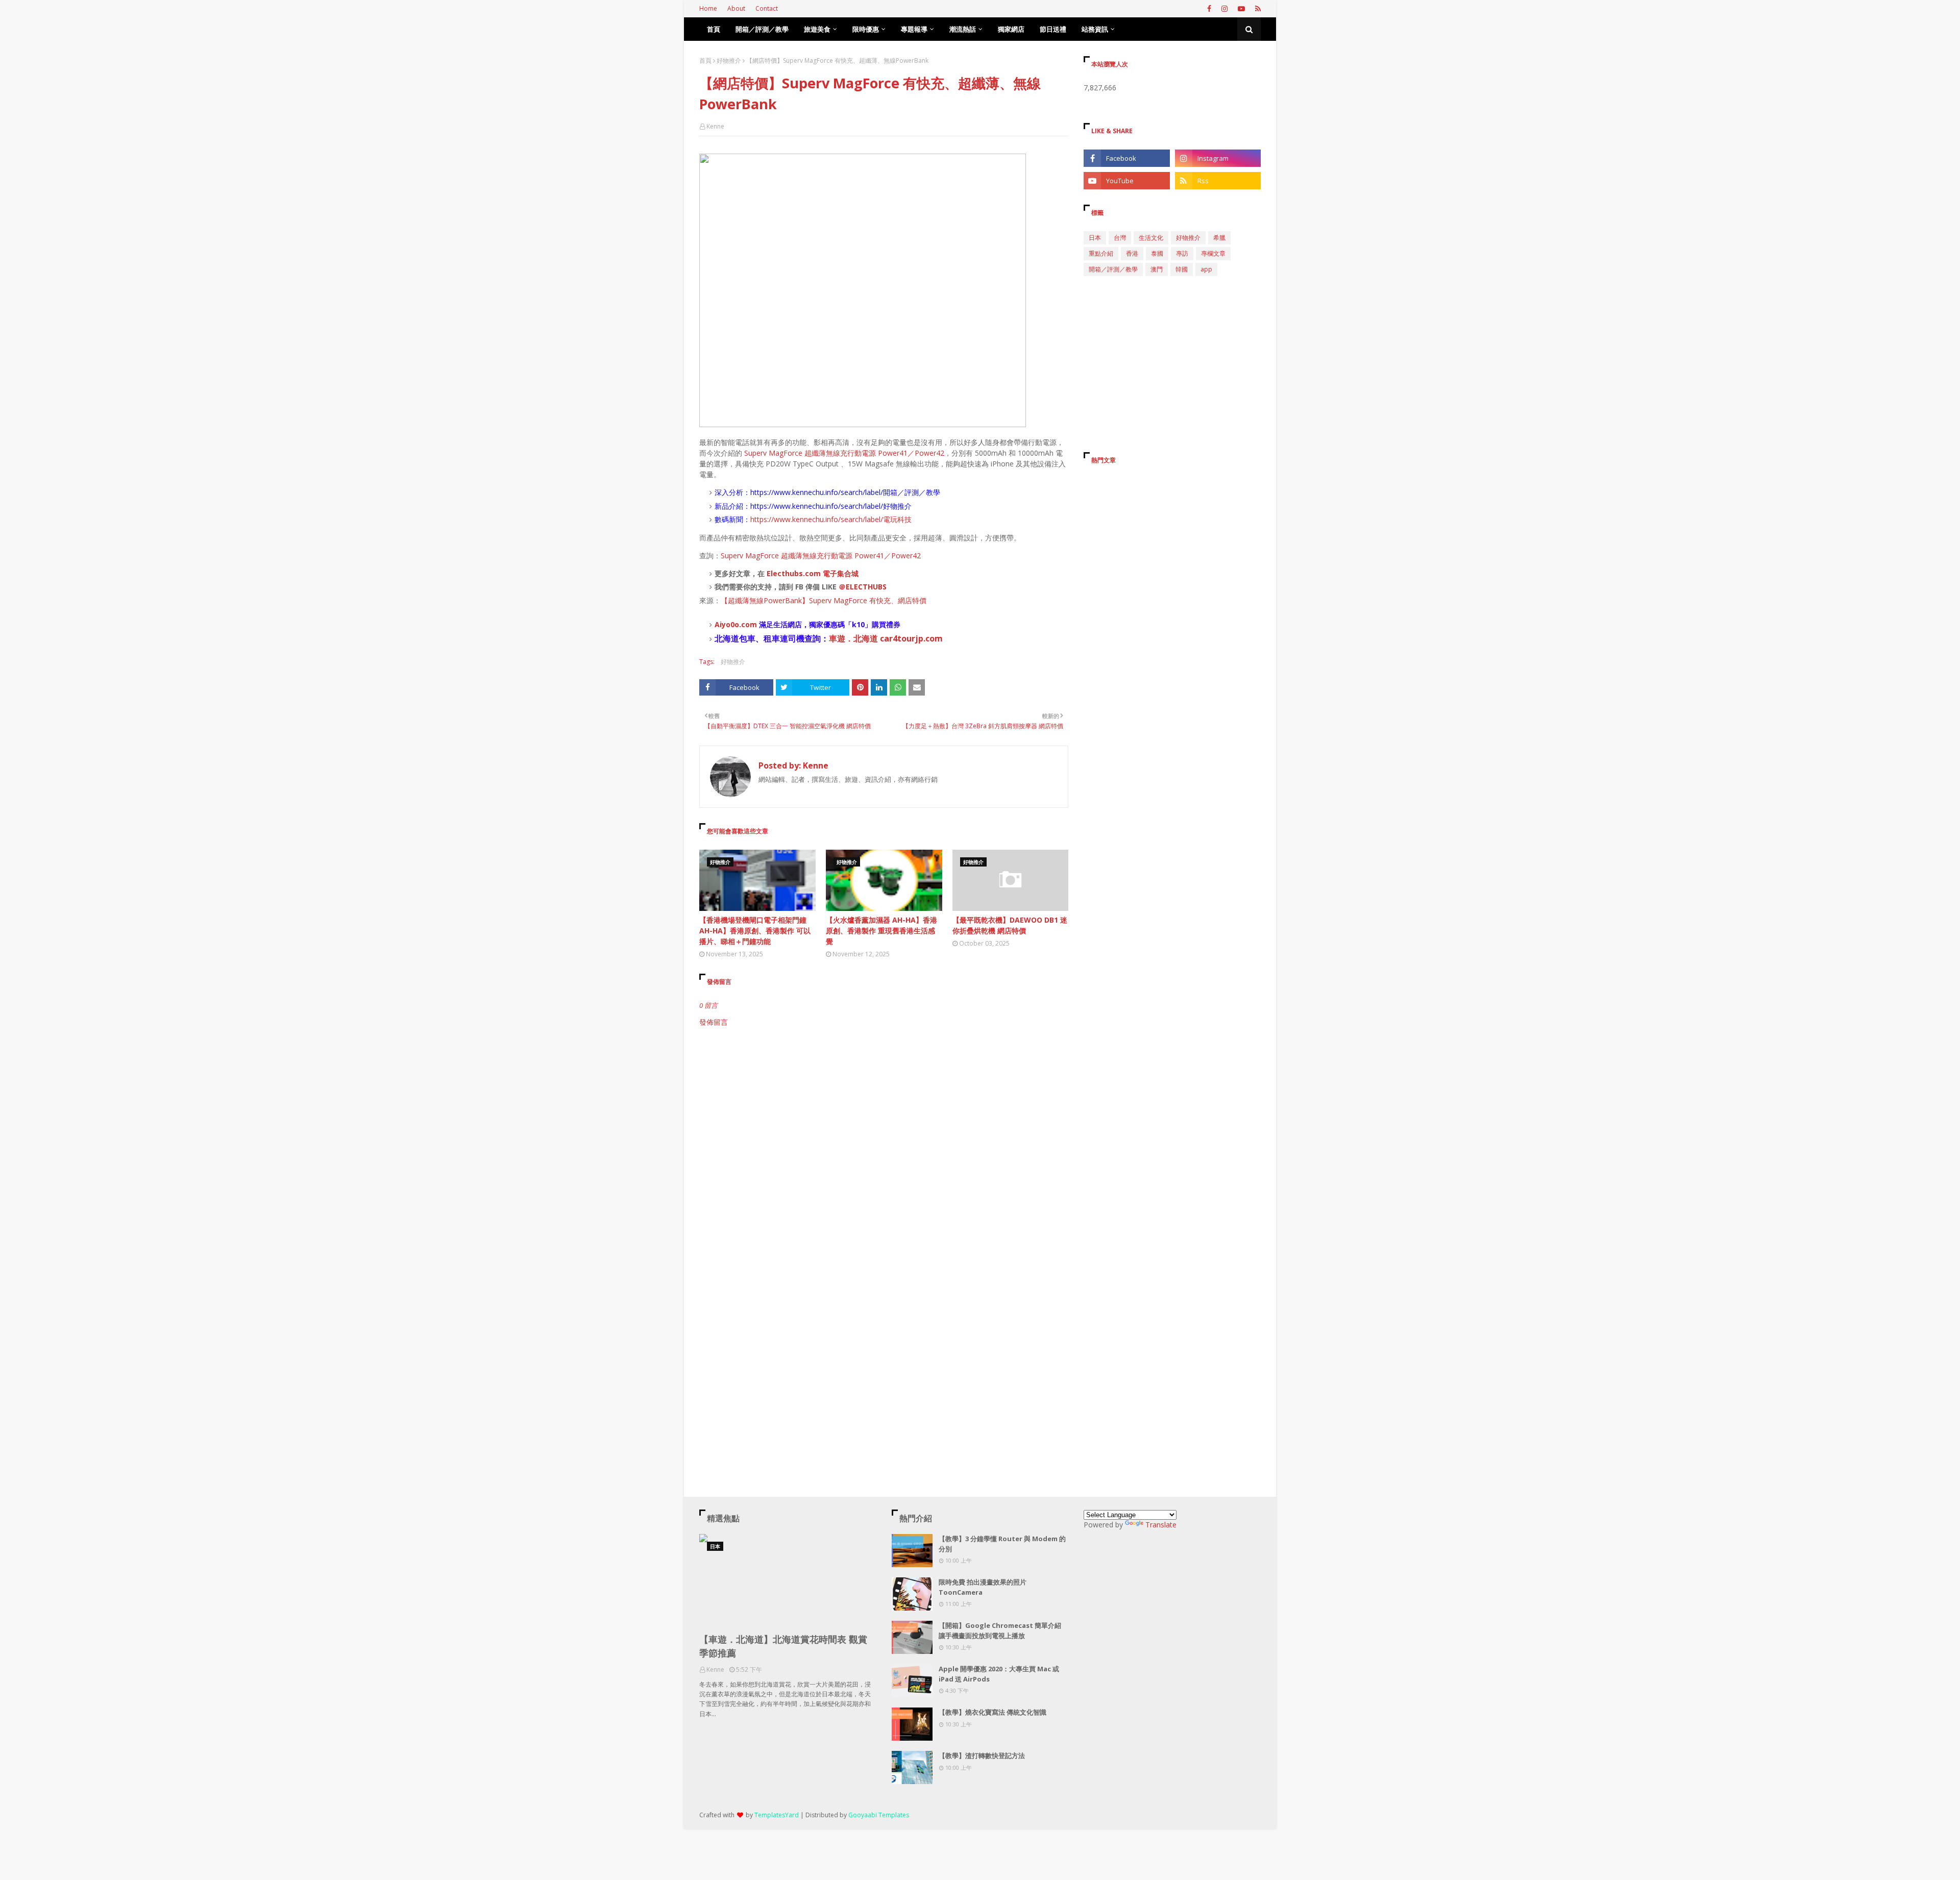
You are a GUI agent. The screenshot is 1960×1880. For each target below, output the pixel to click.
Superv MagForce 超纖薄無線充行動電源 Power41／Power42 (844, 453)
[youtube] (1241, 9)
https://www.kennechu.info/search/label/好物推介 (831, 506)
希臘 (1219, 238)
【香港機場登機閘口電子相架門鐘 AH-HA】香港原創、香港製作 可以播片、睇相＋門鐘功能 (755, 931)
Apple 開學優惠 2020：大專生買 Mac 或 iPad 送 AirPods (999, 1674)
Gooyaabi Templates (879, 1815)
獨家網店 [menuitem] (1011, 29)
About (736, 8)
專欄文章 (1213, 253)
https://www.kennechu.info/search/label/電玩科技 (831, 519)
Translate (1161, 1525)
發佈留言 (714, 1022)
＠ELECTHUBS (863, 587)
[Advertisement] (884, 1114)
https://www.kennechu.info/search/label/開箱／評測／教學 (845, 492)
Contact (767, 8)
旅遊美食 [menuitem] (817, 29)
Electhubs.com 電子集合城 (813, 573)
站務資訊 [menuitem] (1095, 29)
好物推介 (729, 60)
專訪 (1182, 253)
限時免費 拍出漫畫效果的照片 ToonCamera (983, 1587)
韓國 (1182, 269)
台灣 (1120, 238)
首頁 (705, 60)
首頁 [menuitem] (714, 29)
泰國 (1157, 253)
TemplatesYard (777, 1815)
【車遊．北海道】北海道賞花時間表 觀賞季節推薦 (783, 1646)
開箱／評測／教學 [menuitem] (762, 29)
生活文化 (1151, 238)
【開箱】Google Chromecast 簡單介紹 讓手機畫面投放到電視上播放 (1000, 1630)
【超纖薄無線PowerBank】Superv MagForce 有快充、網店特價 (824, 600)
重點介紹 (1101, 253)
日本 (1095, 238)
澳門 (1157, 269)
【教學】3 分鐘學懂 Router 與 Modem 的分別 (1002, 1544)
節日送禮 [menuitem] (1053, 29)
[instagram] (1224, 9)
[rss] (1257, 9)
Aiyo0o (727, 624)
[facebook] (1209, 9)
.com (748, 624)
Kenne (715, 126)
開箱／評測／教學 (1113, 269)
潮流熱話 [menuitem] (963, 29)
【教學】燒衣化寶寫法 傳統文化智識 (993, 1712)
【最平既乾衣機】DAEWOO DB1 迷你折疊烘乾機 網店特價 (1010, 925)
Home (708, 8)
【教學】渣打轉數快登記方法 (982, 1755)
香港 (1132, 253)
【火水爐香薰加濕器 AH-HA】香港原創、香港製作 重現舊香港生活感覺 (881, 931)
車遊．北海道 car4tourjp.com (886, 638)
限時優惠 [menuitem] (866, 29)
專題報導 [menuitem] (914, 29)
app (1206, 269)
